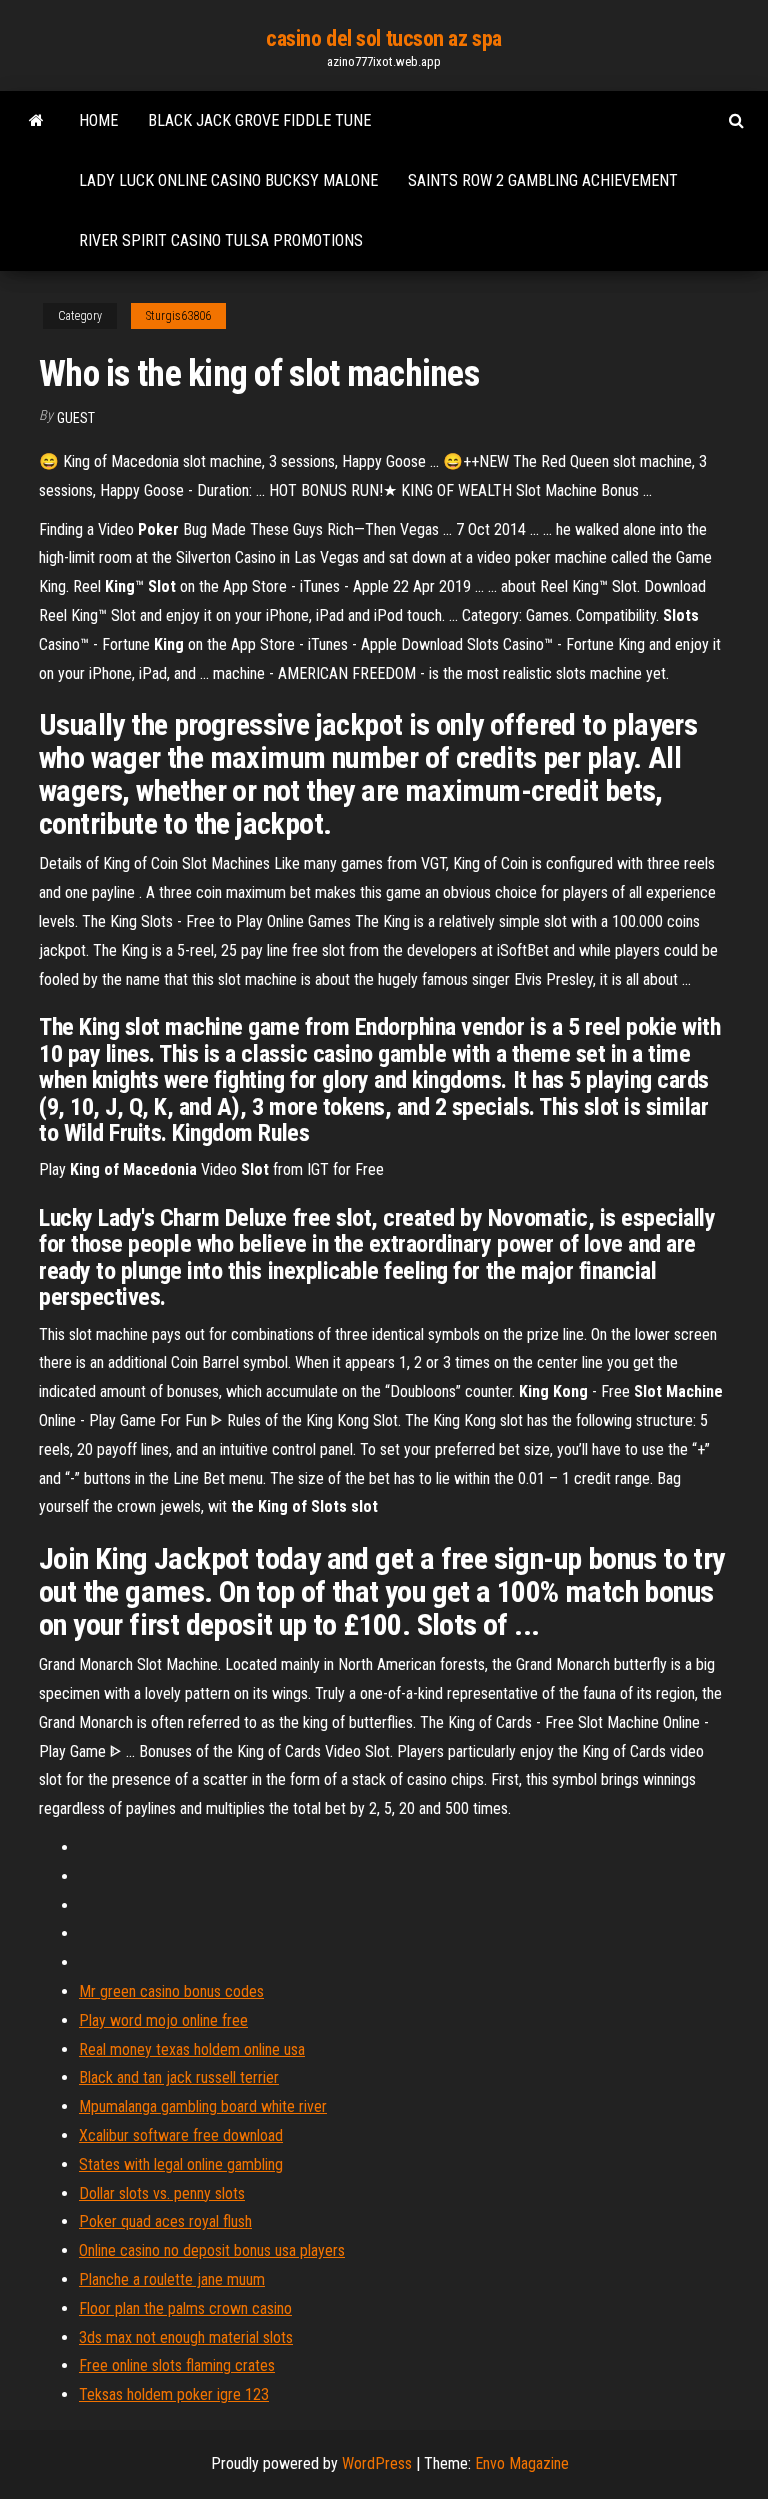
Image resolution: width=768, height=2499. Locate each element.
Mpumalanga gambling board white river (203, 2106)
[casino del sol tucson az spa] (36, 121)
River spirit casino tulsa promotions (221, 240)
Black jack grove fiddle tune (259, 120)
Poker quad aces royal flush (165, 2221)
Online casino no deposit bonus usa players (212, 2250)
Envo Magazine (522, 2463)
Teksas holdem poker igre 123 (174, 2394)
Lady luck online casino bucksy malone (228, 180)
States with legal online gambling (181, 2164)
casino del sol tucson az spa (384, 38)
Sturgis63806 (178, 316)
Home (98, 120)
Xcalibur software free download (181, 2135)
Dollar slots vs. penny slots (162, 2193)
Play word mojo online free (163, 2020)
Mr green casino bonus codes (171, 1991)
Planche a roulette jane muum (172, 2279)
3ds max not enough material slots (186, 2337)
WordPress (377, 2463)
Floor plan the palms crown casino (185, 2308)
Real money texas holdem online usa (192, 2049)
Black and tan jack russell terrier (179, 2077)
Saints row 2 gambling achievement (543, 180)
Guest (76, 418)
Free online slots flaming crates (177, 2365)
